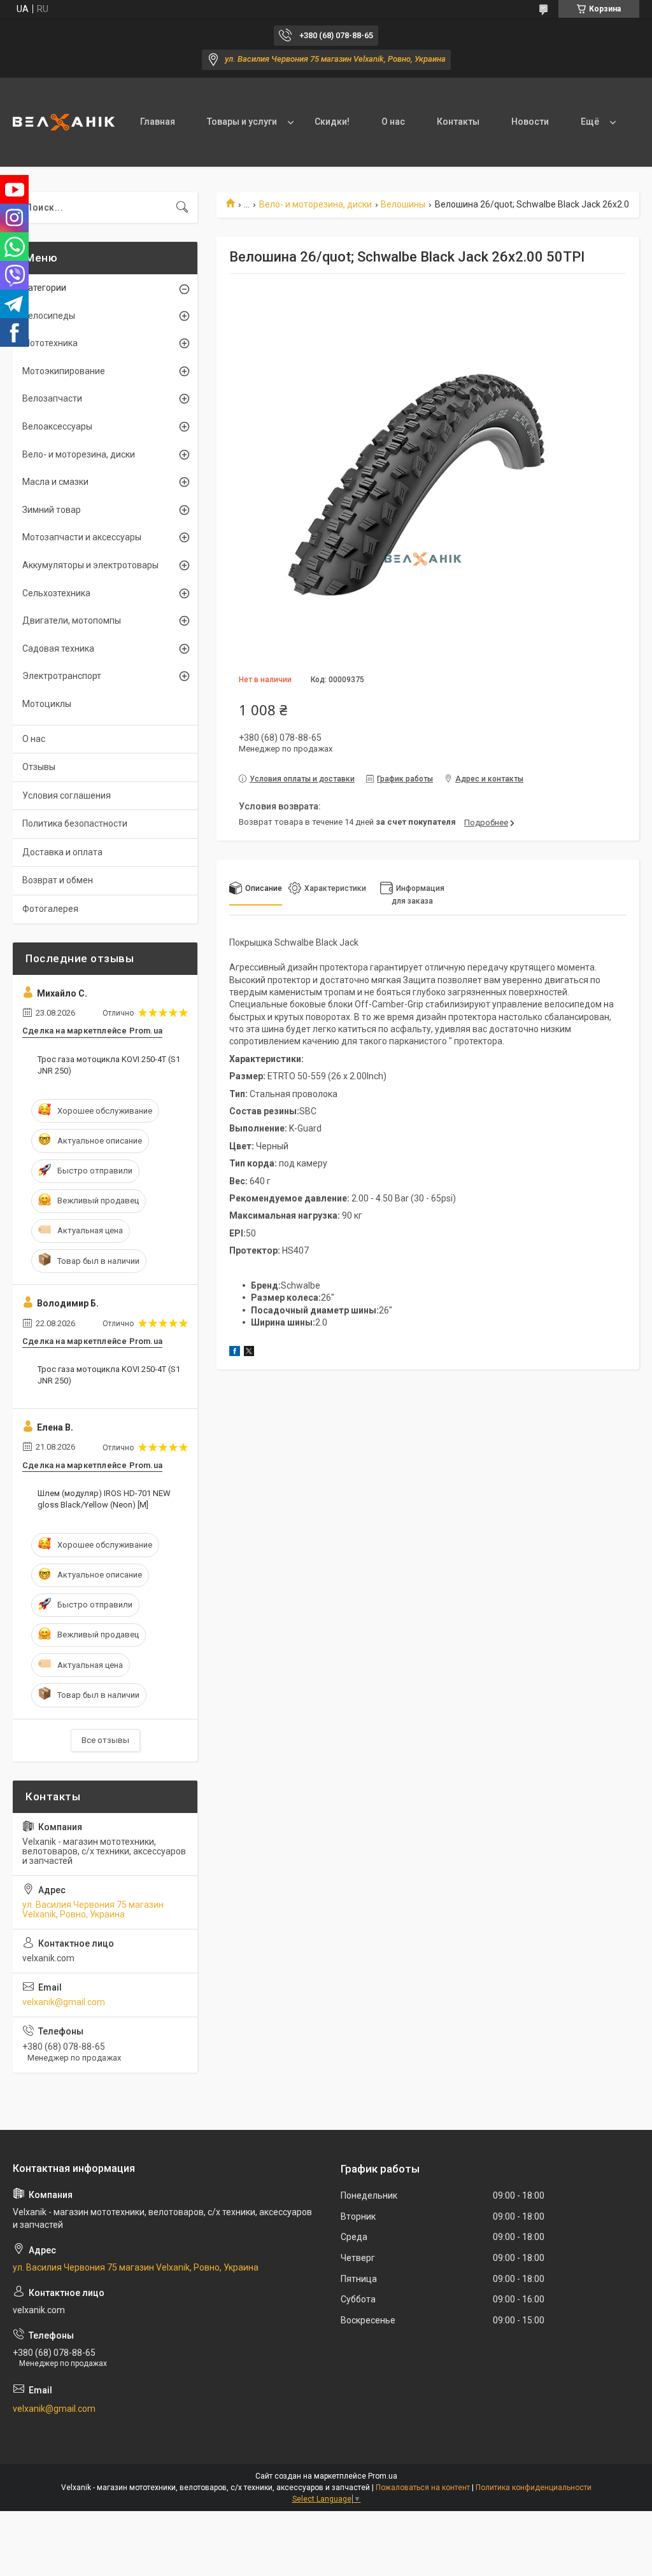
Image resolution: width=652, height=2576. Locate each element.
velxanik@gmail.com (64, 2002)
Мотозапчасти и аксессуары (82, 537)
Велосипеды (49, 316)
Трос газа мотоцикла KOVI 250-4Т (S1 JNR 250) (109, 1065)
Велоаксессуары (57, 426)
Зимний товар (52, 510)
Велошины (403, 204)
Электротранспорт (62, 676)
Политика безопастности (75, 823)
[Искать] (182, 207)
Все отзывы (105, 1740)
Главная (158, 122)
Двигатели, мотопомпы (72, 620)
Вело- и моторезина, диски (315, 204)
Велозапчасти (52, 398)
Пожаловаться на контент (423, 2488)
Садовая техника (58, 648)
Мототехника (50, 343)
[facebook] (235, 1353)
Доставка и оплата (62, 852)
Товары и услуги (242, 122)
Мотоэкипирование (64, 371)
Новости (530, 122)
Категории (44, 288)
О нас (393, 122)
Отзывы (39, 767)
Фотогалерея (50, 909)
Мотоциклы (47, 704)
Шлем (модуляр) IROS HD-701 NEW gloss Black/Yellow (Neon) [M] (104, 1499)
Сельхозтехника (56, 593)
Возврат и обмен (58, 880)
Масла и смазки (55, 482)
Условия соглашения (67, 795)
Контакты (458, 122)
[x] (249, 1353)
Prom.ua (383, 2476)
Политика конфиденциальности (534, 2488)
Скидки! (332, 122)
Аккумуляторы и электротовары (90, 565)
